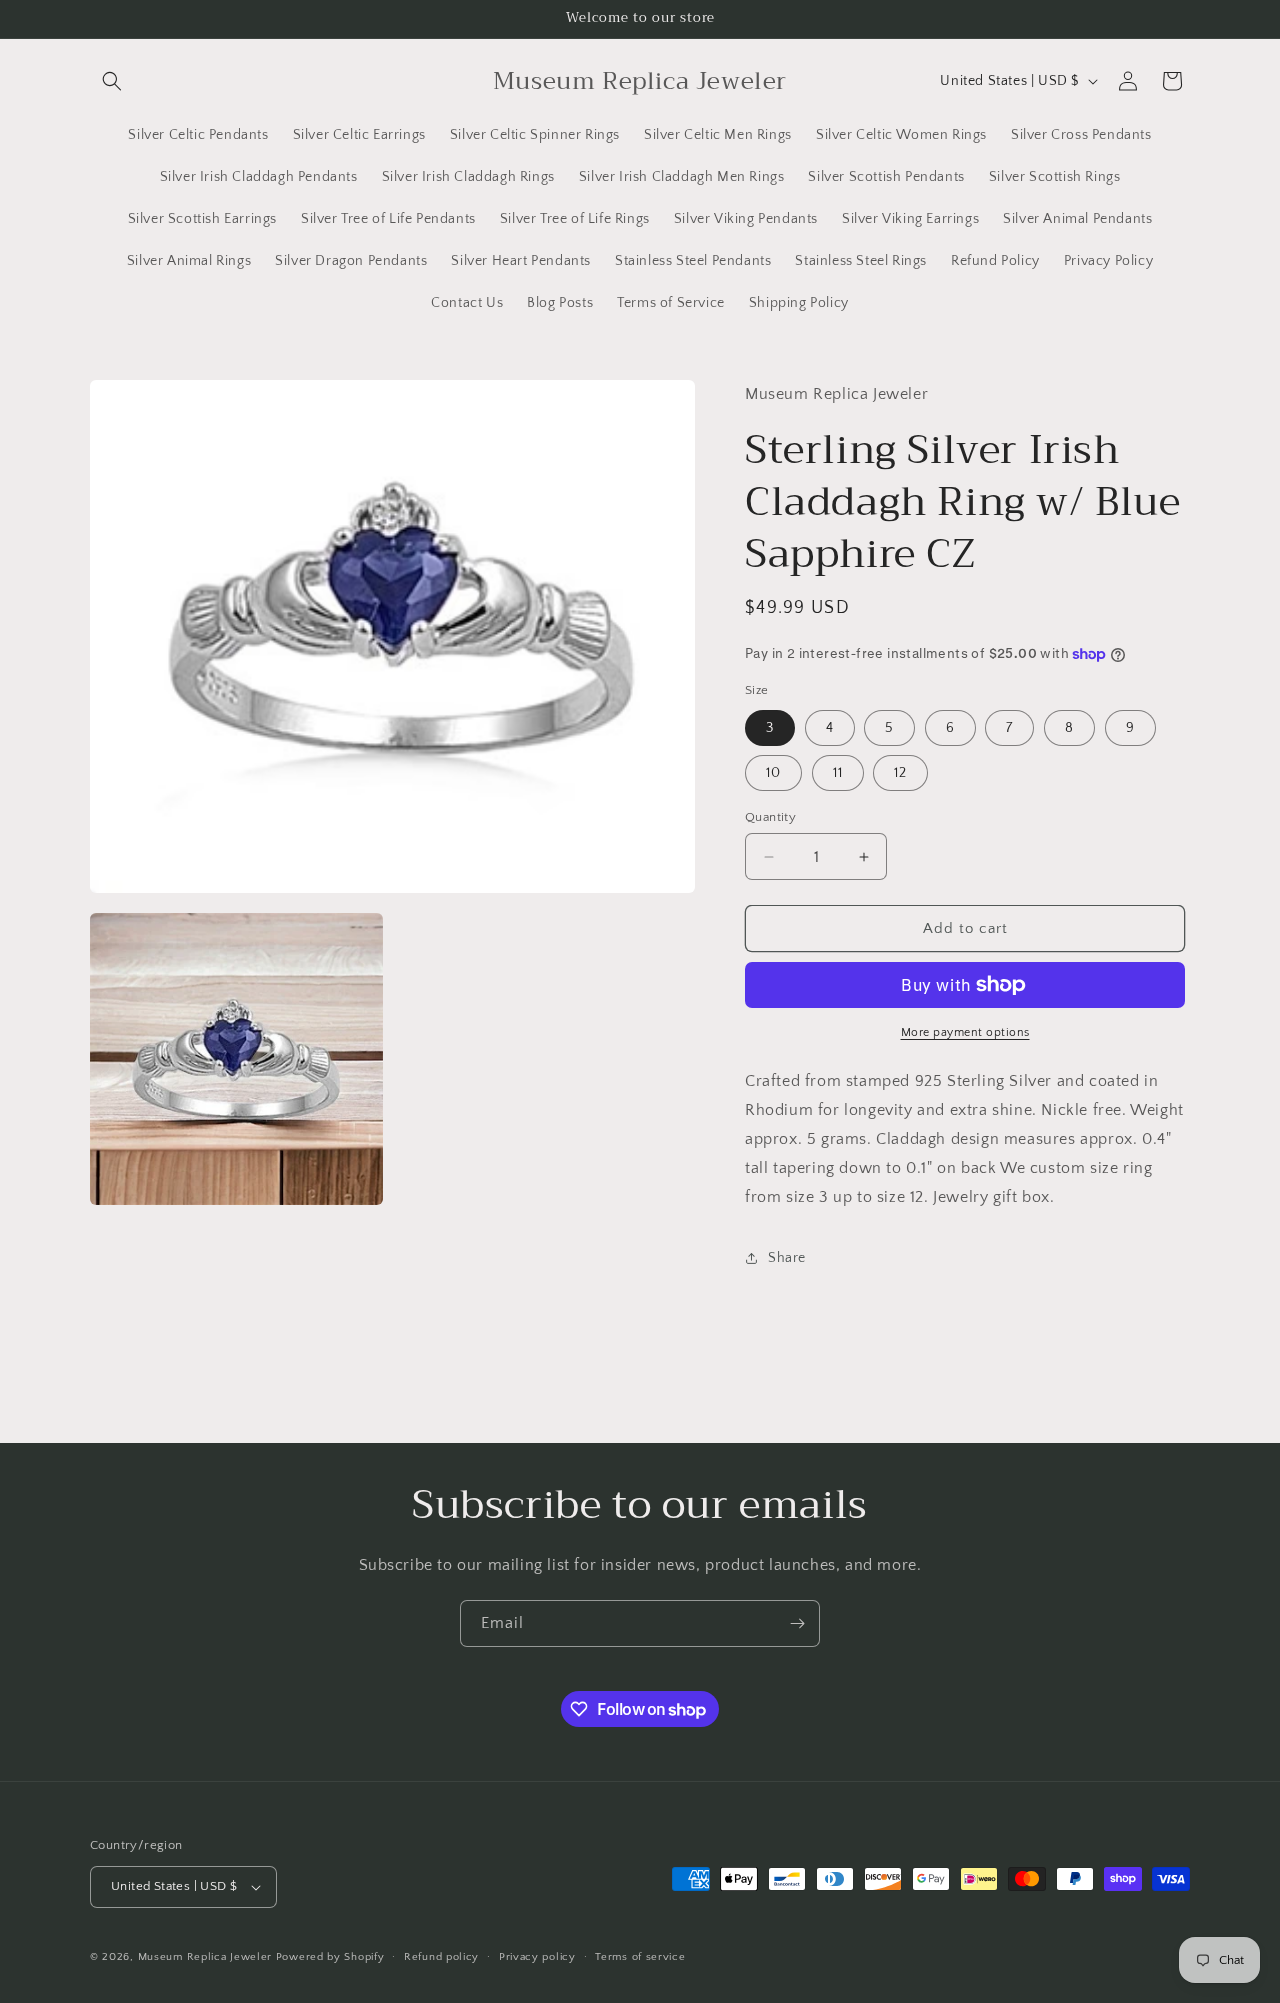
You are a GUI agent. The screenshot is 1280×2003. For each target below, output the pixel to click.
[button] (112, 81)
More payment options (965, 1032)
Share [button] (787, 1258)
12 (900, 773)
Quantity (770, 817)
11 (838, 773)
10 (773, 773)
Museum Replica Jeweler (205, 1957)
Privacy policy (537, 1957)
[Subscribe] (797, 1623)
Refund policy (441, 1957)
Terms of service (640, 1957)
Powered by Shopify (330, 1957)
